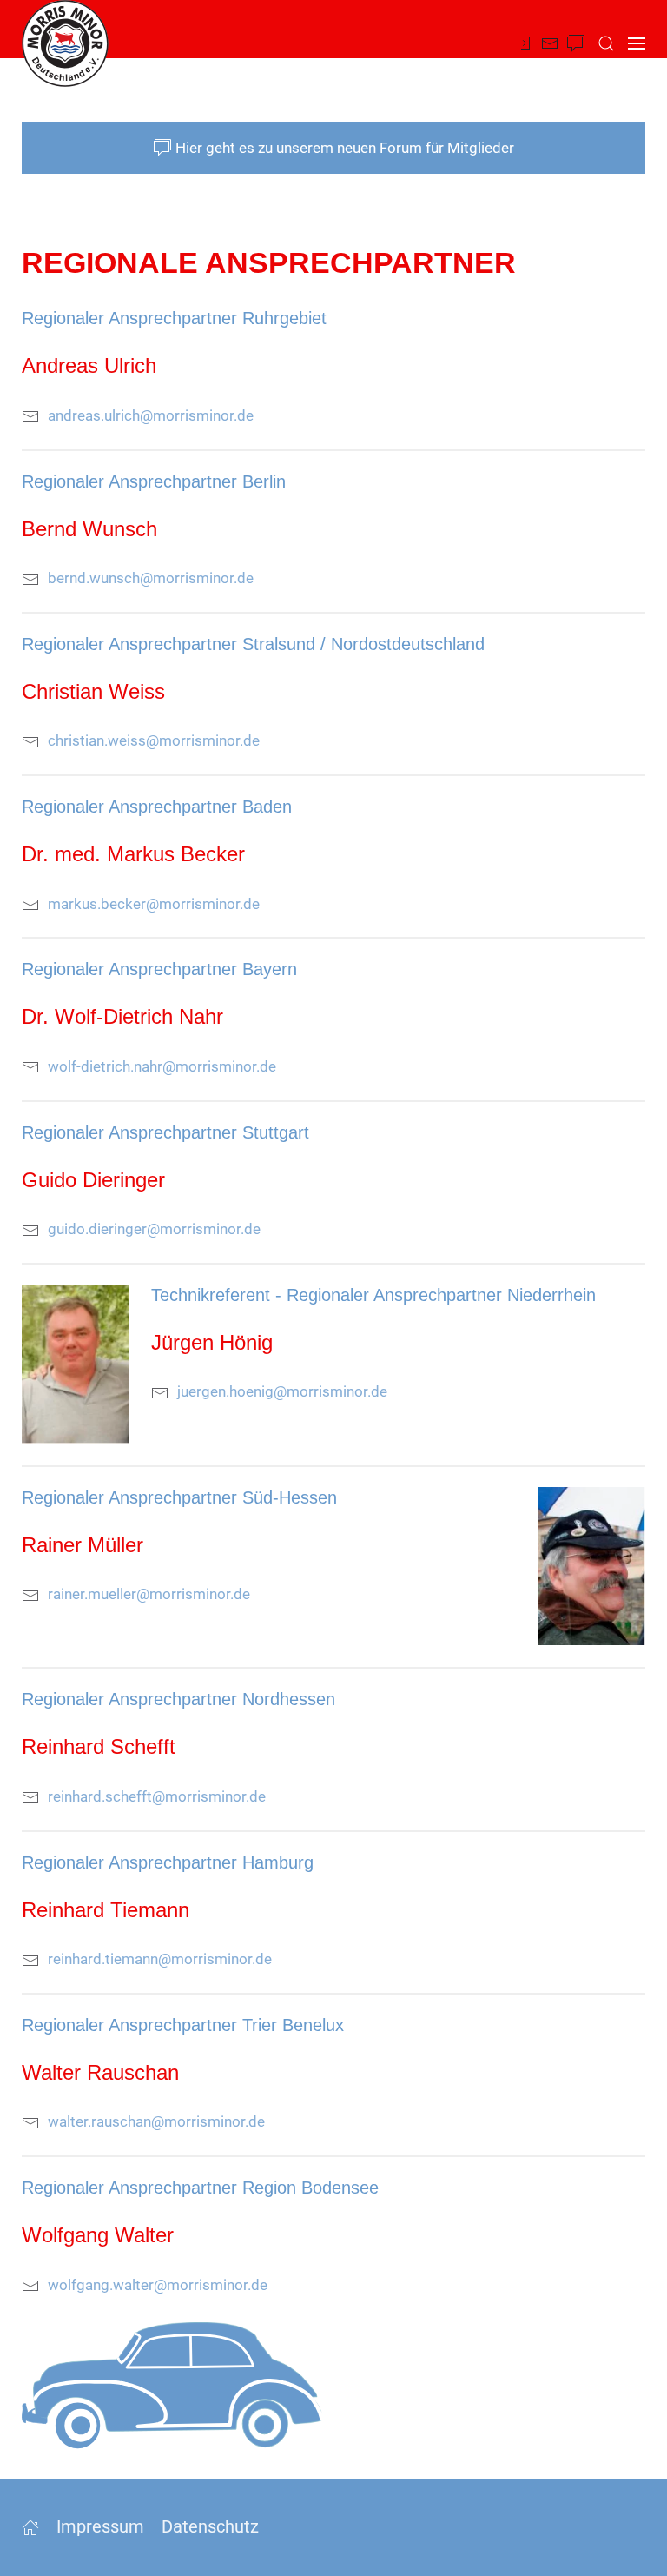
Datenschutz (210, 2526)
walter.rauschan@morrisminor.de (156, 2121)
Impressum (100, 2526)
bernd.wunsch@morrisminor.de (151, 578)
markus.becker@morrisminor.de (154, 904)
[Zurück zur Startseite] (65, 43)
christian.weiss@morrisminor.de (154, 740)
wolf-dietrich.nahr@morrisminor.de (162, 1066)
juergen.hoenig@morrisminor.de (282, 1391)
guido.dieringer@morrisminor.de (154, 1229)
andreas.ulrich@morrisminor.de (151, 415)
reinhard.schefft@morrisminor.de (157, 1796)
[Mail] (550, 43)
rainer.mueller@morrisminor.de (149, 1594)
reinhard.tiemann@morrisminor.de (160, 1959)
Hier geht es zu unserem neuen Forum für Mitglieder (345, 148)
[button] (606, 43)
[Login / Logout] (524, 43)
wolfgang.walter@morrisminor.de (158, 2285)
